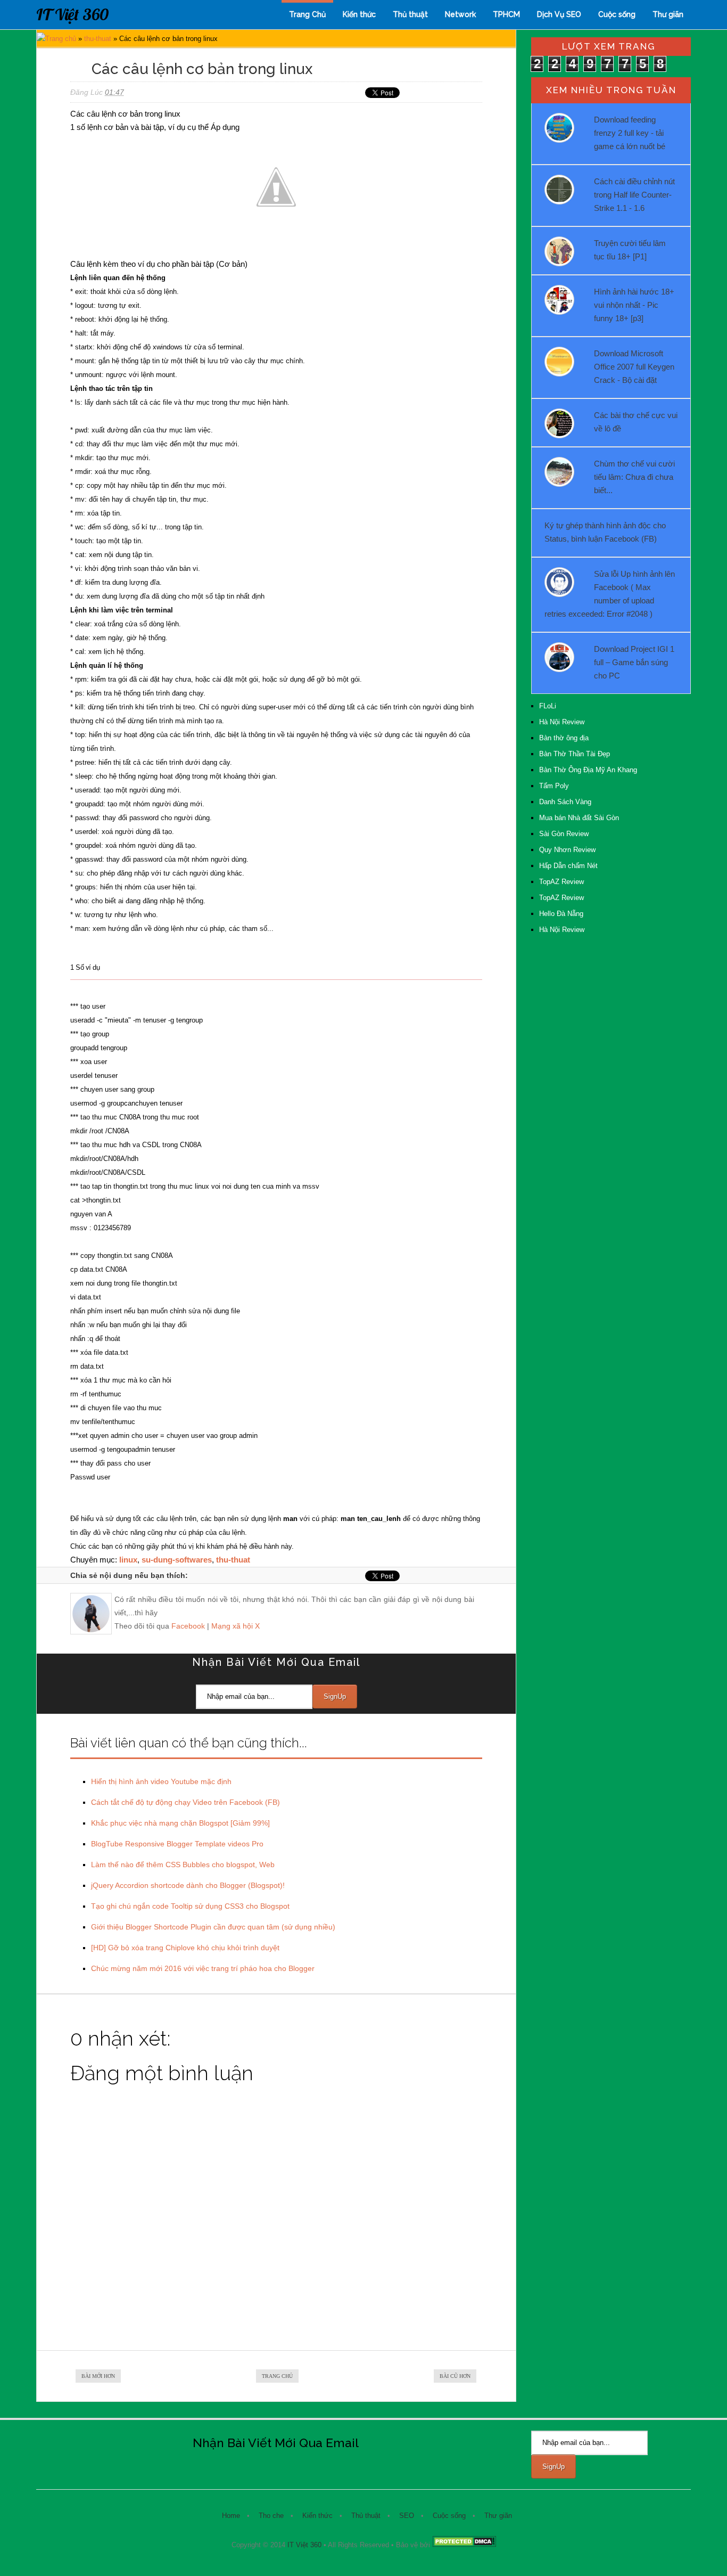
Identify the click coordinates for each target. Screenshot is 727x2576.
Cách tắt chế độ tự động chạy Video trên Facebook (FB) (185, 1802)
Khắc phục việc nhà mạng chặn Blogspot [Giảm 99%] (180, 1823)
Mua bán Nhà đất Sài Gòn (579, 818)
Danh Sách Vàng (565, 802)
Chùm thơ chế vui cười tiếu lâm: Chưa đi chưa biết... (634, 477)
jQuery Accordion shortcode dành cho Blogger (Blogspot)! (188, 1885)
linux (128, 1560)
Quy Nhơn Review (567, 850)
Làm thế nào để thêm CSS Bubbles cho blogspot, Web (183, 1864)
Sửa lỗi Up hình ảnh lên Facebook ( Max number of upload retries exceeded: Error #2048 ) (610, 594)
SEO (407, 2516)
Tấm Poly (554, 786)
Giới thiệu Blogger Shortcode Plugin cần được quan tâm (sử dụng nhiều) (213, 1927)
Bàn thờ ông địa (564, 738)
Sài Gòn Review (564, 834)
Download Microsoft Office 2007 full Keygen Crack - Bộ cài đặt (634, 367)
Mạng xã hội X (236, 1626)
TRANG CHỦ (277, 2376)
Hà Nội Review (562, 722)
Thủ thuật (410, 14)
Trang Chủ (307, 14)
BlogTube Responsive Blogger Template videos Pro (177, 1844)
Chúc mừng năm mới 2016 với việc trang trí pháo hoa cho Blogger (203, 1968)
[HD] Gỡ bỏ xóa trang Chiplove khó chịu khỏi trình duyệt (185, 1948)
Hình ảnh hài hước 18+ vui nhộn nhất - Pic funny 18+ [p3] (634, 305)
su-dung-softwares (177, 1560)
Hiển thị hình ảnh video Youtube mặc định (161, 1781)
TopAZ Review (561, 882)
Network (460, 14)
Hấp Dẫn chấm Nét (568, 866)
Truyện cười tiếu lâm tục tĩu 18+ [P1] (630, 250)
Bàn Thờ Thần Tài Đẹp (575, 754)
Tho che (271, 2516)
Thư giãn (668, 14)
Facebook (188, 1626)
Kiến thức (359, 14)
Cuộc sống (617, 14)
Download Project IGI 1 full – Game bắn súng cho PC (634, 662)
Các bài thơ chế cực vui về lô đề (636, 422)
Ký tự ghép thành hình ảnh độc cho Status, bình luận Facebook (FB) (605, 532)
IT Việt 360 (72, 14)
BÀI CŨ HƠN (455, 2376)
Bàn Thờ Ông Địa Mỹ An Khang (588, 770)
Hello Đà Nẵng (561, 914)
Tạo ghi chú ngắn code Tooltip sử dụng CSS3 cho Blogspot (190, 1906)
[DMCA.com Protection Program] (464, 2545)
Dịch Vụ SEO (559, 14)
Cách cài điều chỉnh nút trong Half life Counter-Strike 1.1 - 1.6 (634, 195)
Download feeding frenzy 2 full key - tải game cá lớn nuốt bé (630, 133)
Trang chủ (61, 39)
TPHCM (506, 14)
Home (231, 2516)
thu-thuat (98, 39)
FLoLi (548, 706)
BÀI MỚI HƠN (98, 2376)
